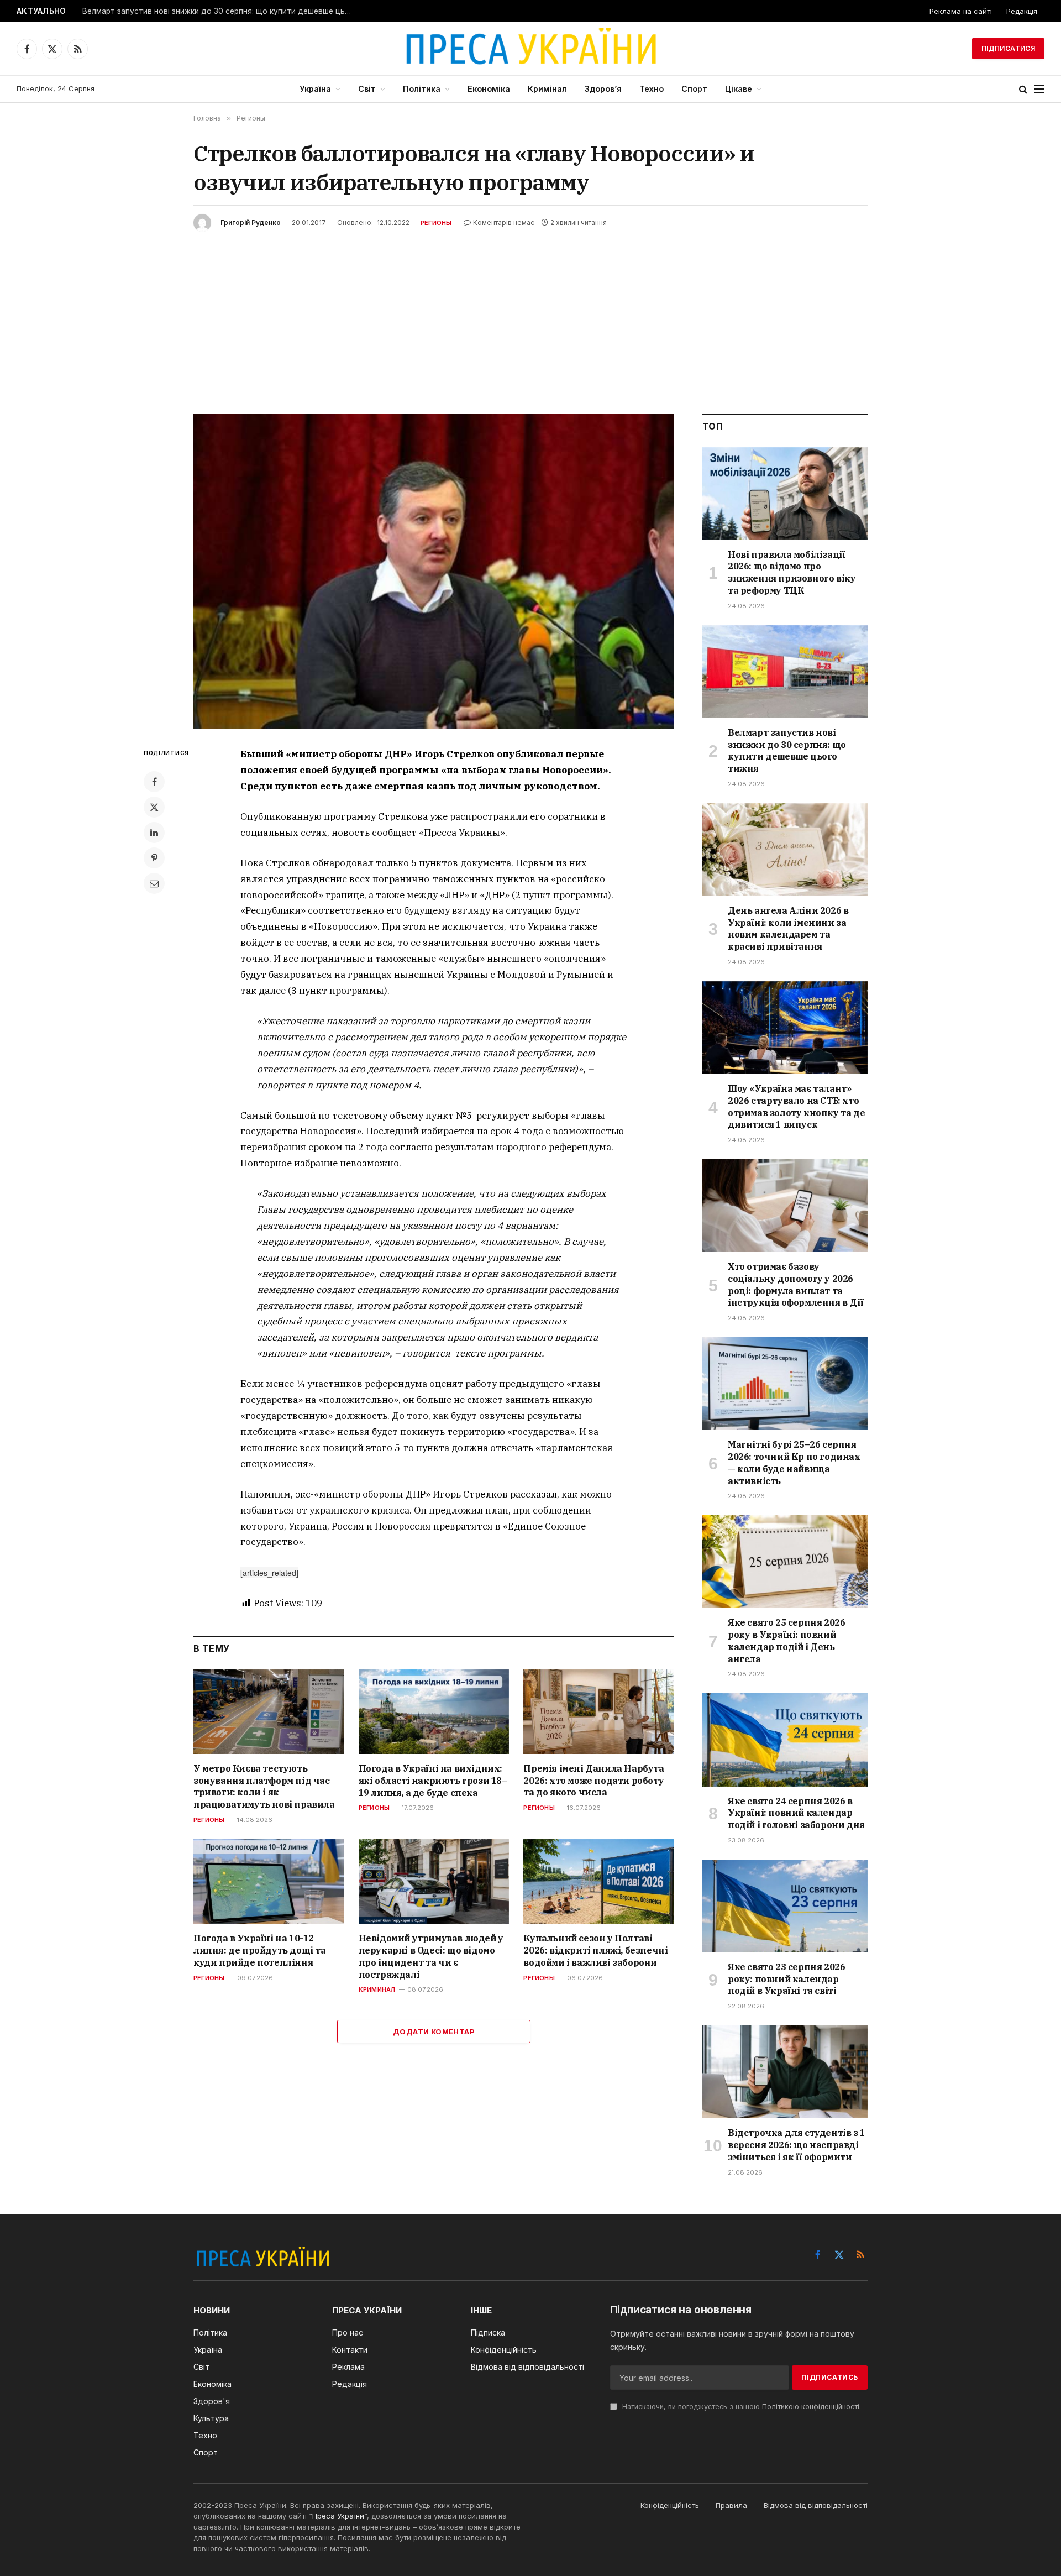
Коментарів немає (504, 222)
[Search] (1023, 89)
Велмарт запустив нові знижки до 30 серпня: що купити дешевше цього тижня (220, 11)
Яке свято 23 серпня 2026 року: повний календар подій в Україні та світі (786, 1979)
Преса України (338, 2516)
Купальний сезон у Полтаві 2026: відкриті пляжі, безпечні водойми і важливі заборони (595, 1950)
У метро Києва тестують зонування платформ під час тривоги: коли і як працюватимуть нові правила (264, 1786)
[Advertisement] (530, 315)
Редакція (1022, 11)
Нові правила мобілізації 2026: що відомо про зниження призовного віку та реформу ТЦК (792, 572)
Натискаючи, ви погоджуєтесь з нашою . (740, 2407)
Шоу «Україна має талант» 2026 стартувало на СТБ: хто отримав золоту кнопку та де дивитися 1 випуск (796, 1106)
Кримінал (547, 89)
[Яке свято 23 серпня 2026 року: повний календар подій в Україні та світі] (785, 1906)
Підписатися (1008, 48)
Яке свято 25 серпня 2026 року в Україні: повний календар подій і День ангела (786, 1640)
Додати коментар (434, 2032)
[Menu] (1039, 89)
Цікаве (739, 89)
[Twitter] (154, 807)
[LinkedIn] (154, 833)
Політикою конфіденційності (811, 2407)
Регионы (436, 223)
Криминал (377, 1989)
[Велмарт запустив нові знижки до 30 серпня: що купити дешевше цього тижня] (785, 672)
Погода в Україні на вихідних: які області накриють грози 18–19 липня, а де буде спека (433, 1781)
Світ (367, 89)
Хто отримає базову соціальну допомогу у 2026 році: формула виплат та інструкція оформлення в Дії (795, 1284)
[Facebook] (154, 782)
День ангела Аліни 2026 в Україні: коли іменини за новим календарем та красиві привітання (788, 928)
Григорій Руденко (251, 222)
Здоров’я (603, 89)
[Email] (154, 883)
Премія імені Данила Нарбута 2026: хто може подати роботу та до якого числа (593, 1781)
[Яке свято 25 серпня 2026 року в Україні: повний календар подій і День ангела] (785, 1562)
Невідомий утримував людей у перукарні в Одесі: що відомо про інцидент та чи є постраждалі (431, 1956)
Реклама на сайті (961, 11)
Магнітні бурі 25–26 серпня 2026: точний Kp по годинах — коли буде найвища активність (794, 1462)
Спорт (694, 89)
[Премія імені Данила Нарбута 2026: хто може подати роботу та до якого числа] (599, 1712)
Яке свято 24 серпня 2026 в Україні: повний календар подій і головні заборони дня (796, 1813)
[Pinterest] (154, 858)
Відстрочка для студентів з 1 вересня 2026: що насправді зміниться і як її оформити (797, 2145)
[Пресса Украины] (530, 49)
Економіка (489, 89)
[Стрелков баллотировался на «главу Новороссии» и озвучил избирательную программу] (434, 571)
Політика (422, 89)
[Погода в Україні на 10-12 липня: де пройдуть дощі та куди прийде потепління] (269, 1881)
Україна (315, 89)
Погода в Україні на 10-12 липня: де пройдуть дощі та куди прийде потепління (260, 1950)
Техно (652, 89)
